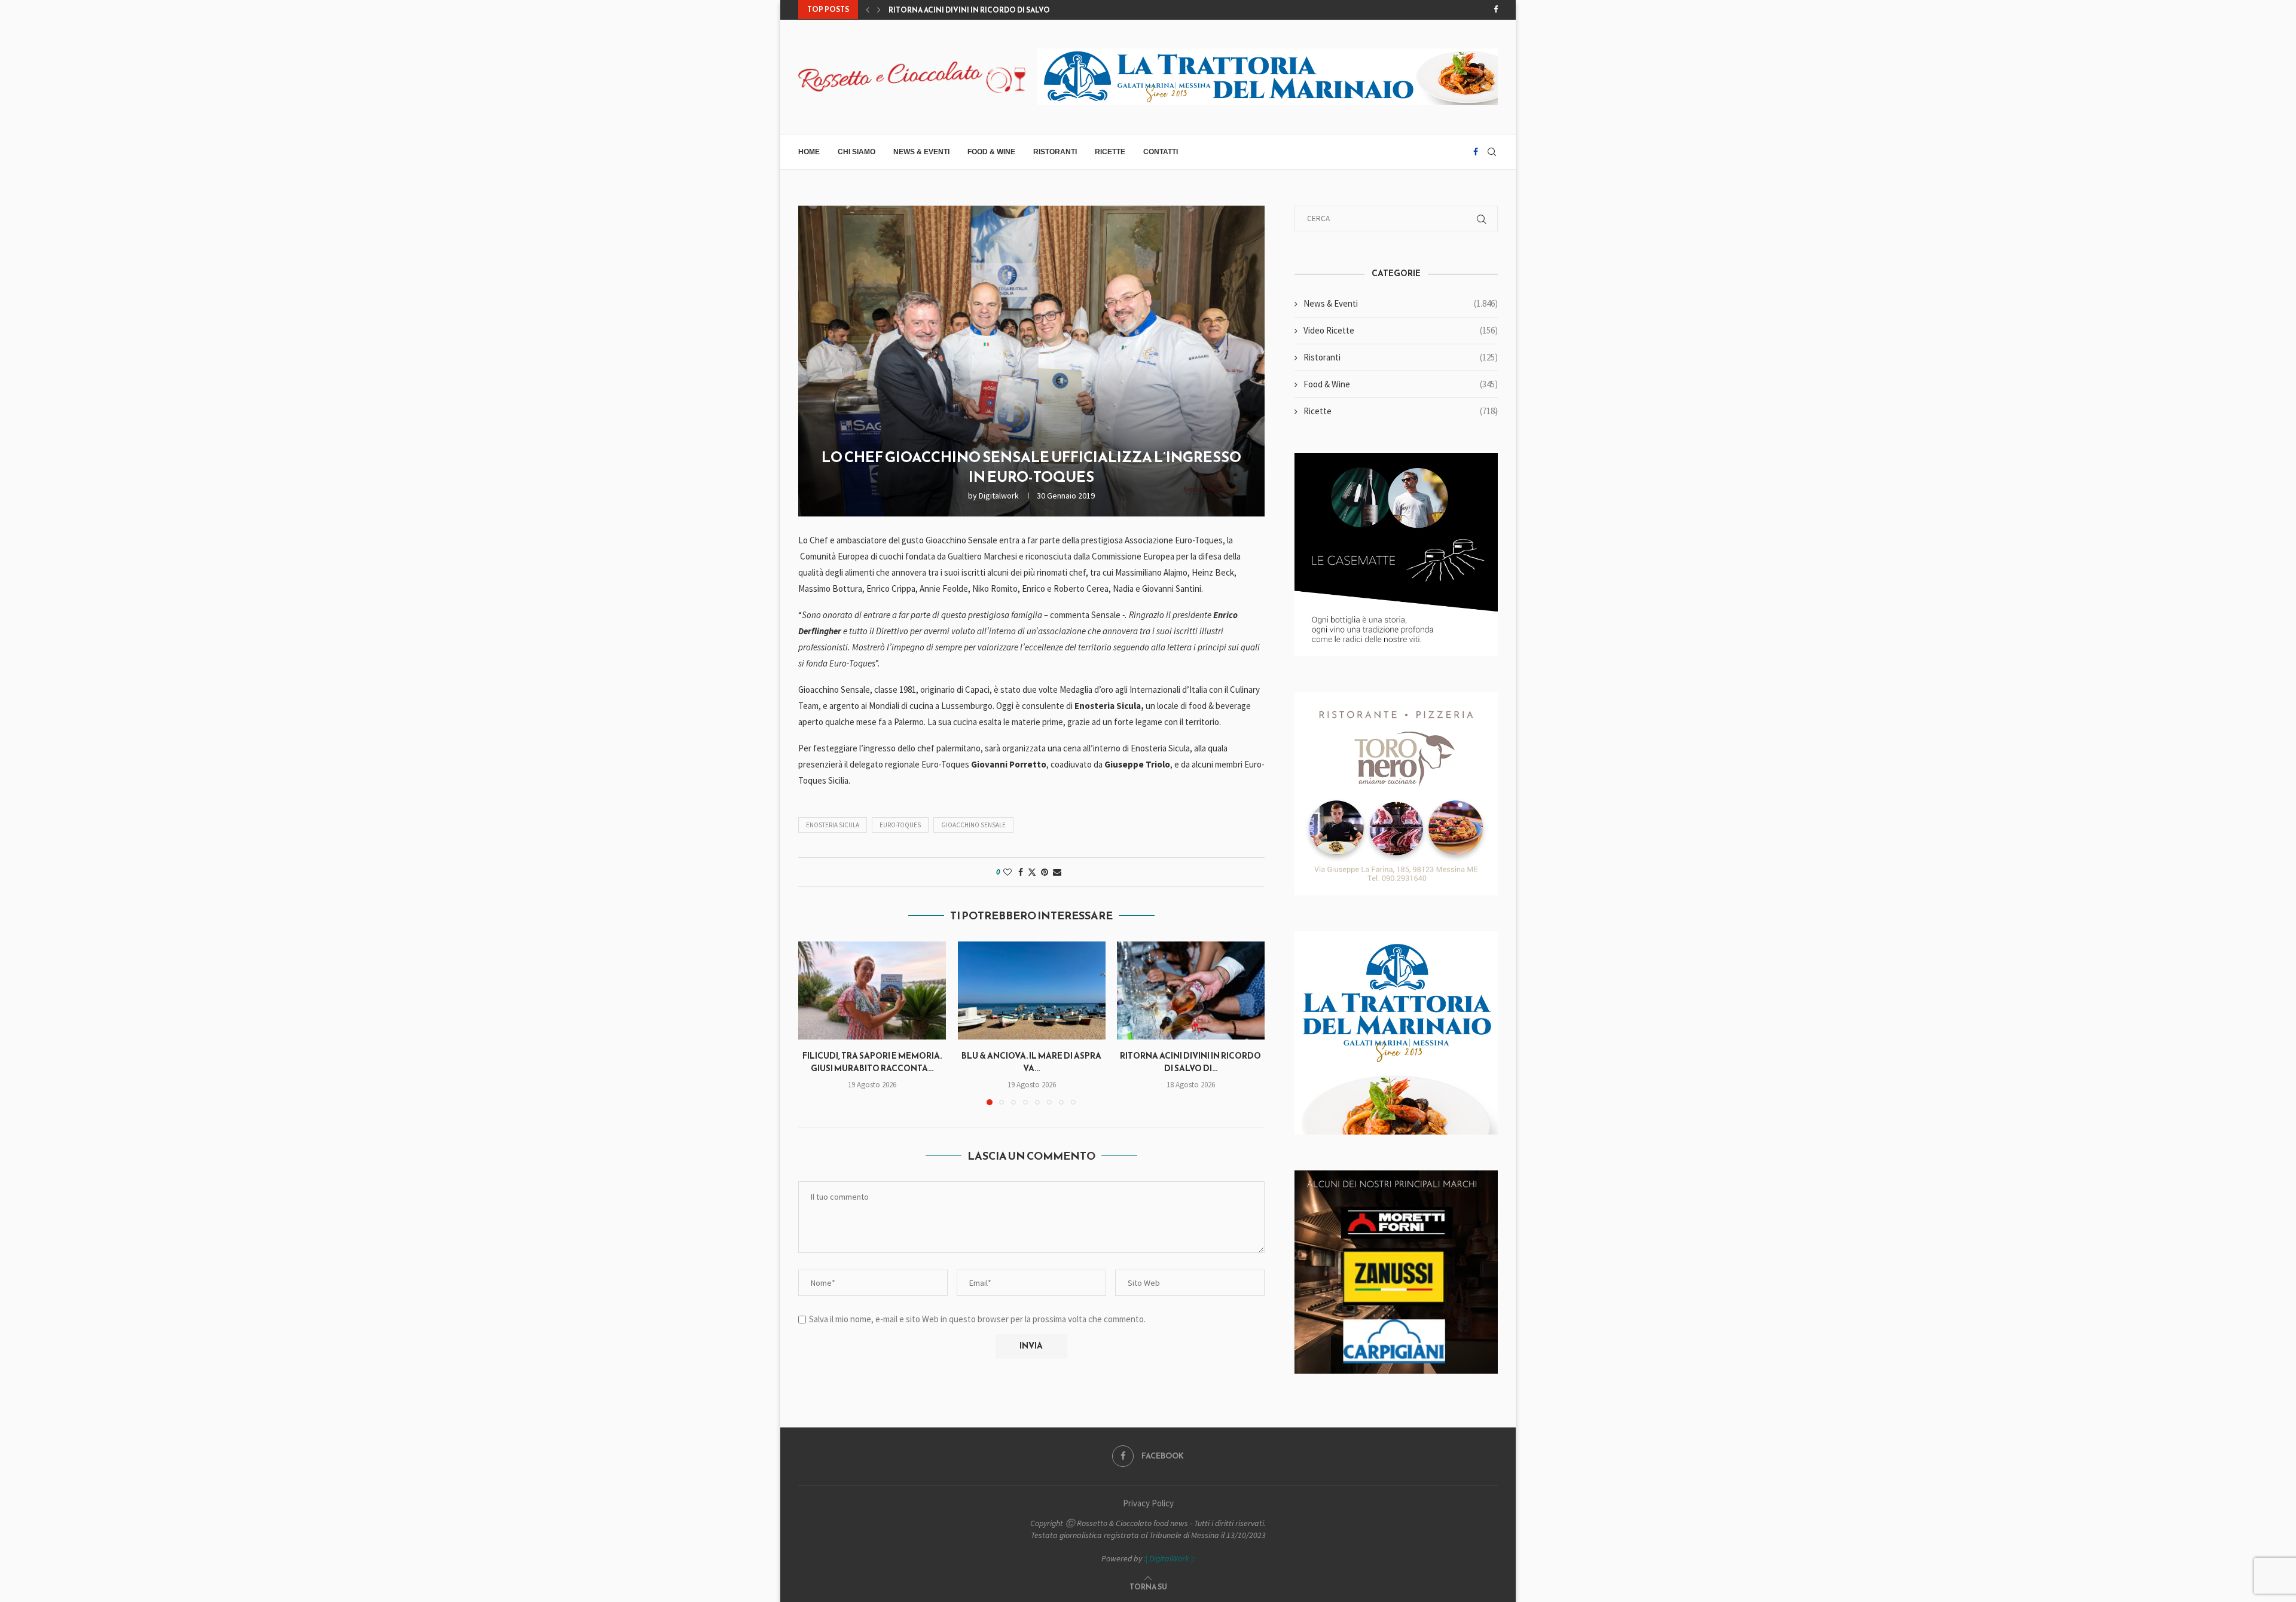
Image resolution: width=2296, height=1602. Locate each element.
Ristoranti (1055, 152)
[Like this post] (1007, 872)
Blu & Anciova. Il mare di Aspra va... (1031, 1062)
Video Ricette (1401, 330)
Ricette (1110, 152)
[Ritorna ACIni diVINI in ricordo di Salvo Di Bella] (1191, 990)
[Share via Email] (1057, 872)
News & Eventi (921, 152)
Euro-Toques (900, 825)
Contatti (1161, 152)
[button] (868, 10)
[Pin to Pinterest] (1045, 872)
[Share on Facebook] (1021, 872)
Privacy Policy (1148, 1503)
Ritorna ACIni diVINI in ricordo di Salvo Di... (1191, 1062)
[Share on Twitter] (1032, 872)
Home (809, 152)
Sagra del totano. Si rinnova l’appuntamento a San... (998, 10)
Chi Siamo (857, 152)
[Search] (1492, 152)
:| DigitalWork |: (1169, 1558)
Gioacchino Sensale (973, 825)
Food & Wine (991, 152)
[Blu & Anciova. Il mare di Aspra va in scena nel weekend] (1032, 990)
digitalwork (999, 496)
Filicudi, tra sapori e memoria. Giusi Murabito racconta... (872, 1062)
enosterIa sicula (833, 825)
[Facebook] (1496, 10)
